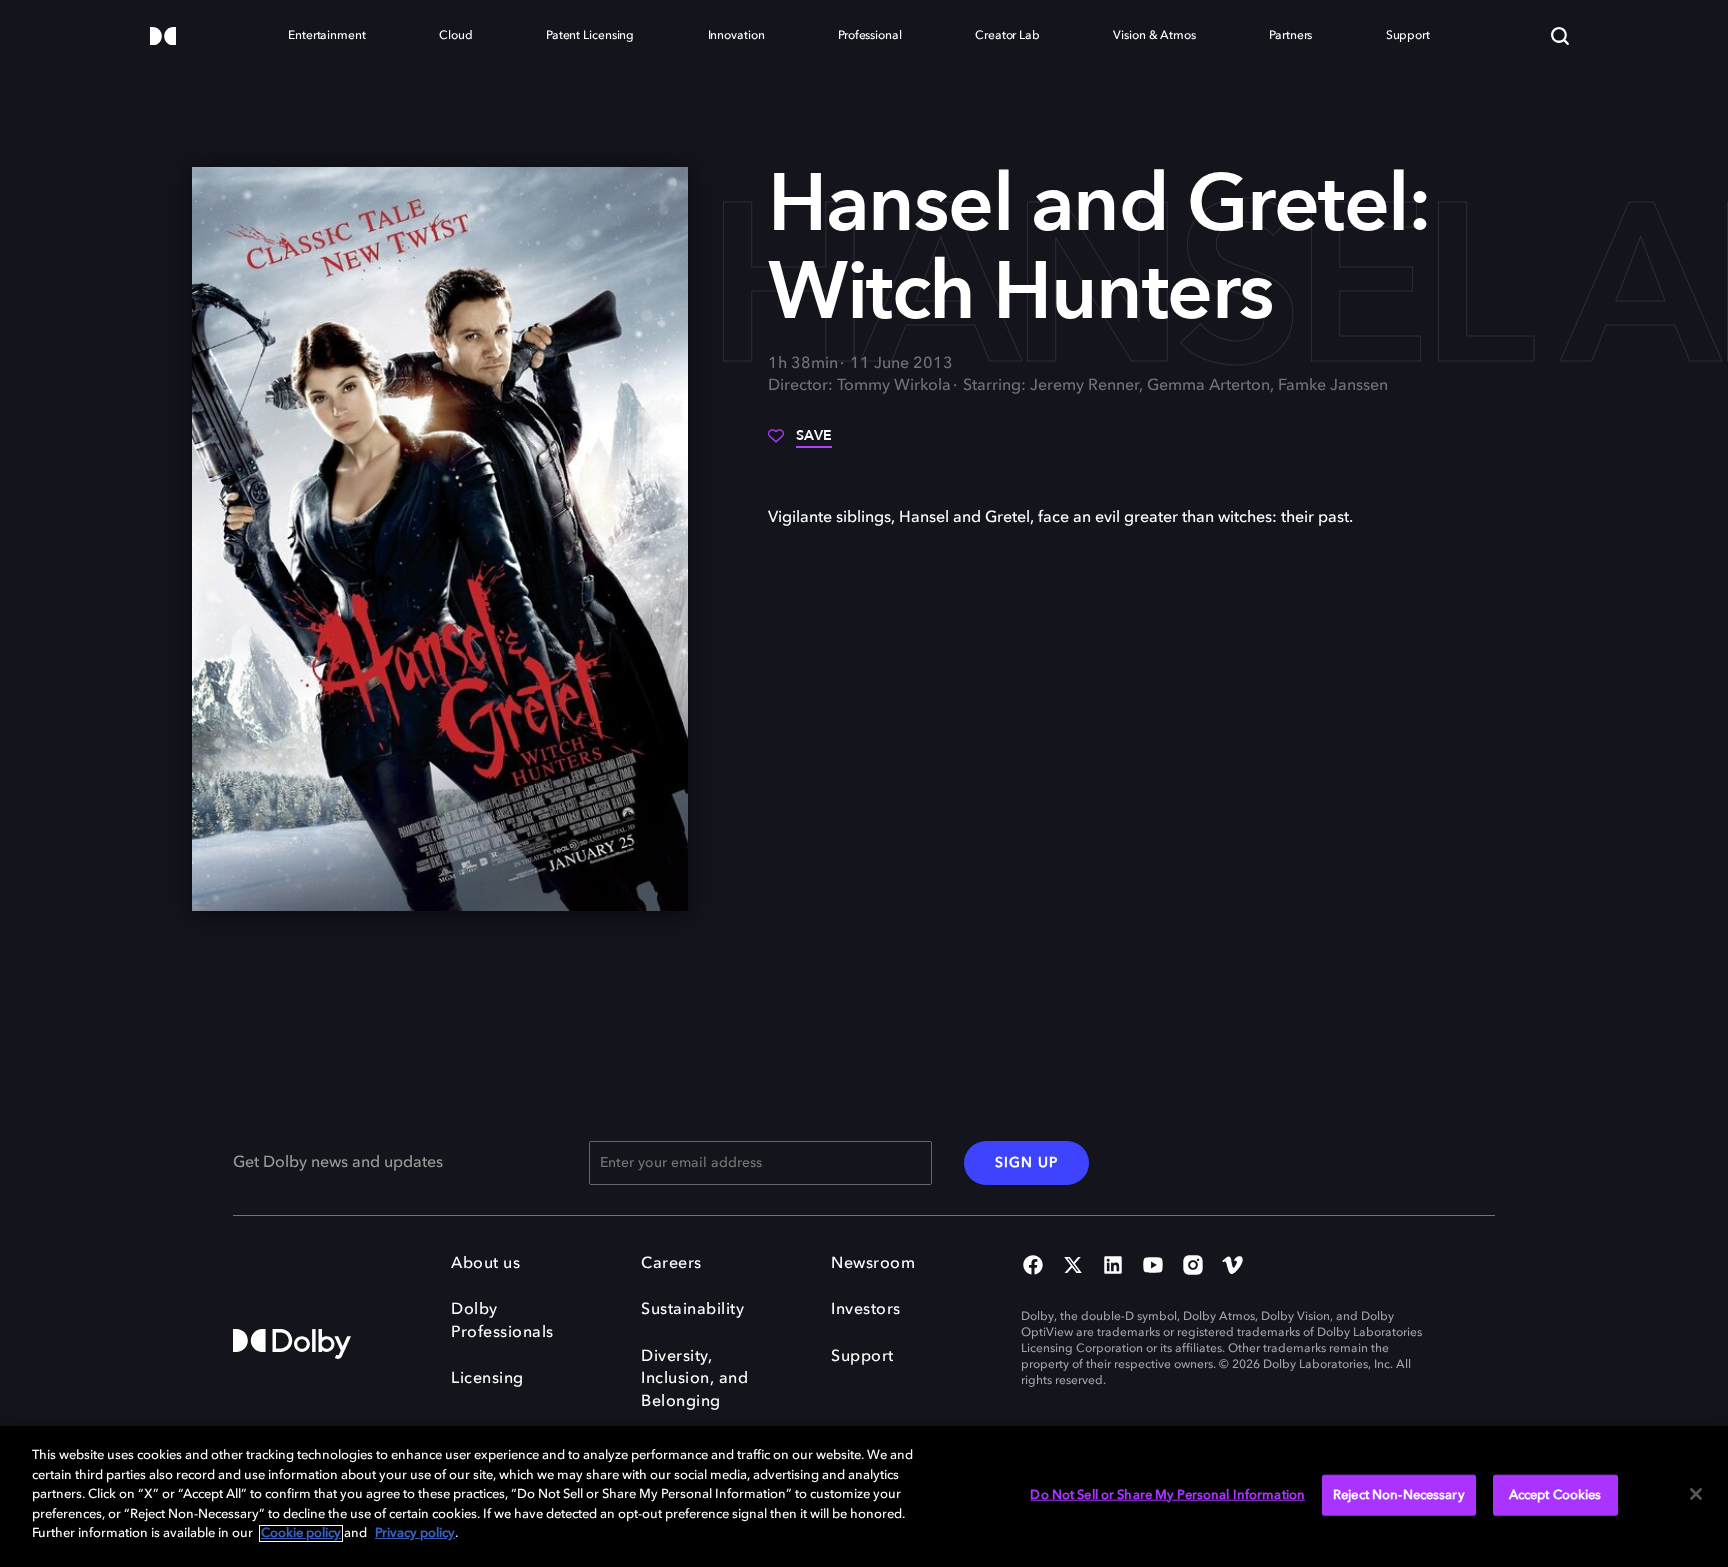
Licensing (487, 1379)
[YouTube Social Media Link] (1153, 1267)
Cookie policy (301, 1533)
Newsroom (873, 1264)
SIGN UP (1026, 1163)
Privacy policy (415, 1533)
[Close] (1696, 1494)
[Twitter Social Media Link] (1073, 1267)
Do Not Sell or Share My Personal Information (1167, 1494)
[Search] (1560, 36)
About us (485, 1264)
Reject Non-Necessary (1399, 1494)
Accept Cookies (1555, 1494)
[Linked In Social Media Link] (1113, 1267)
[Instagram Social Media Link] (1193, 1267)
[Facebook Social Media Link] (1033, 1267)
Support (862, 1357)
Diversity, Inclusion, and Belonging (694, 1379)
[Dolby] (163, 37)
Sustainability (692, 1310)
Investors (866, 1310)
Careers (671, 1264)
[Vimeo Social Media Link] (1233, 1267)
